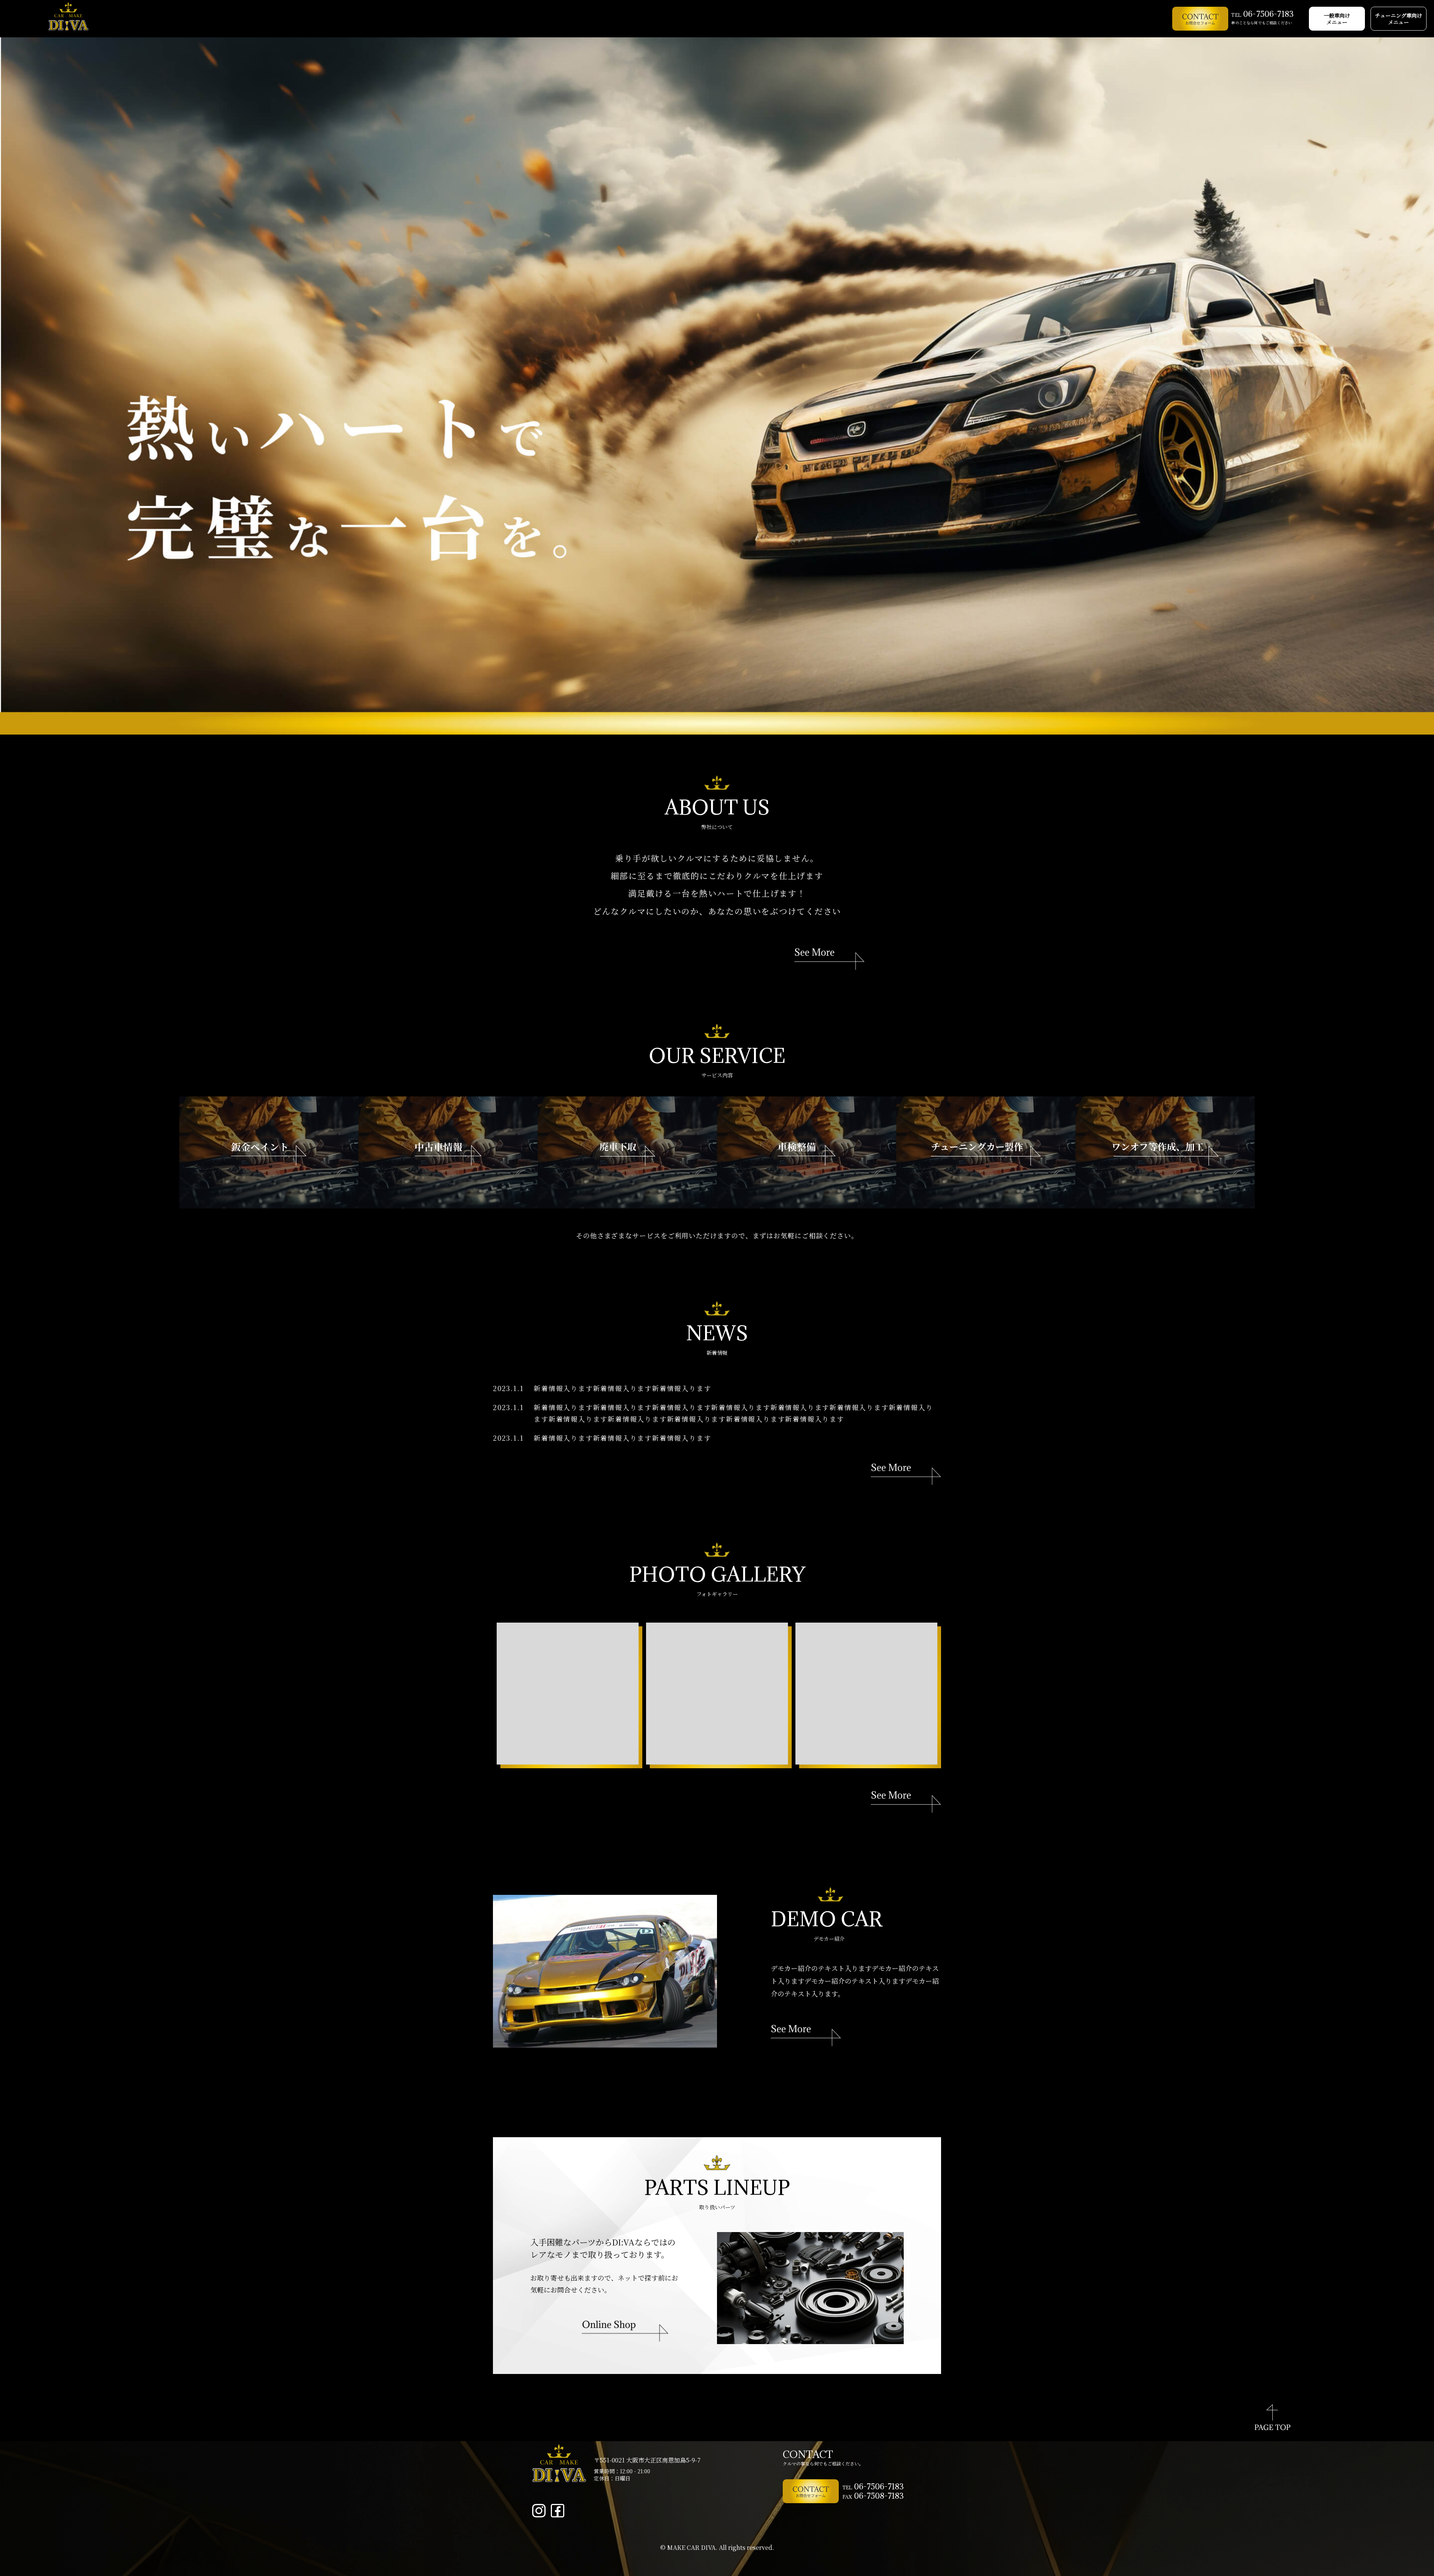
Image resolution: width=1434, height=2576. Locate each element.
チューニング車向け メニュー (1399, 19)
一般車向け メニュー (1337, 19)
